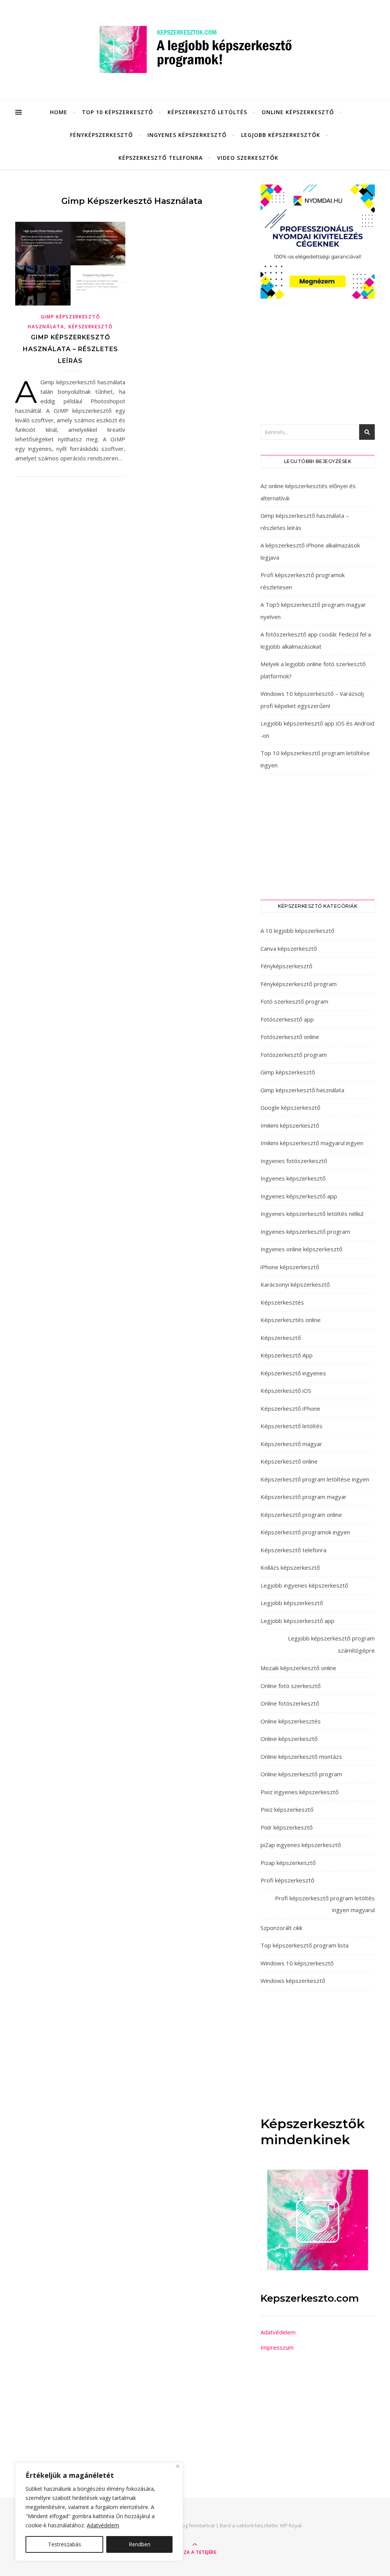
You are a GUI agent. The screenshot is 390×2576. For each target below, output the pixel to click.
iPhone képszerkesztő (290, 1267)
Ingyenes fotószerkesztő (294, 1161)
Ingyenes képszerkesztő (187, 135)
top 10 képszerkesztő (117, 112)
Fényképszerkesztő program (299, 984)
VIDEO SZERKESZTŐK (248, 158)
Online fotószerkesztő (290, 1703)
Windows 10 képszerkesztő (297, 1963)
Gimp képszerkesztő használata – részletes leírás (70, 349)
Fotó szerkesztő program (294, 1001)
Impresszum (277, 2347)
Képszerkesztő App (287, 1355)
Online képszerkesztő (298, 112)
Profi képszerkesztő (287, 1880)
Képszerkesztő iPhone (290, 1408)
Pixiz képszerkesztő (287, 1809)
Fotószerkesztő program (294, 1055)
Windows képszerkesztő (293, 1981)
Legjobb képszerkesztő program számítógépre (331, 1644)
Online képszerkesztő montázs (301, 1757)
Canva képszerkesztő (289, 948)
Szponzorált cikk (281, 1928)
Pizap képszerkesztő (288, 1863)
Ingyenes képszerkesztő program (305, 1232)
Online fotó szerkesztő (291, 1686)
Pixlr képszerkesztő (287, 1827)
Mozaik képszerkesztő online (298, 1668)
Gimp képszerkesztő (288, 1072)
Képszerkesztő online (289, 1461)
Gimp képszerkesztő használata (302, 1090)
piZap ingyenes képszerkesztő (301, 1845)
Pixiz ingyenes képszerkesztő (300, 1792)
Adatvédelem (103, 2525)
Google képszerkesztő (290, 1107)
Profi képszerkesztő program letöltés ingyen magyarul (325, 1904)
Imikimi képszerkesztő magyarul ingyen (312, 1143)
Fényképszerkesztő (101, 135)
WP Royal (291, 2525)
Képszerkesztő (90, 327)
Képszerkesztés (282, 1302)
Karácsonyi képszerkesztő (295, 1284)
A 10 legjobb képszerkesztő (297, 931)
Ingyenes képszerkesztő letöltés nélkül (312, 1214)
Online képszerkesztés (291, 1721)
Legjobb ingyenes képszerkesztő (304, 1585)
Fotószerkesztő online (290, 1037)
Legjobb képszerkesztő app (297, 1621)
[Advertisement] (318, 361)
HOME (59, 112)
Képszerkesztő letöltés (207, 112)
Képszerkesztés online (291, 1320)
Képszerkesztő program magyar (304, 1497)
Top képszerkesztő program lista (304, 1945)
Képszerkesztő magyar (291, 1444)
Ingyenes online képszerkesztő (301, 1249)
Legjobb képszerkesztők (281, 135)
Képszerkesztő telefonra (161, 158)
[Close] (178, 2466)
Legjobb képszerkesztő (292, 1603)
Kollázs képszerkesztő (290, 1567)
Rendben (140, 2544)
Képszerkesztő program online (301, 1515)
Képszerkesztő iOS (286, 1391)
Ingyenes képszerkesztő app (299, 1196)
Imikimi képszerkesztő (290, 1125)
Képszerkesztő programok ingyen (305, 1532)
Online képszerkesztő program (301, 1774)
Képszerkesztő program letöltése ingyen (315, 1479)
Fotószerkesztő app (287, 1019)
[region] (99, 2512)
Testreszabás (65, 2544)
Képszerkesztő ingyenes (293, 1373)
